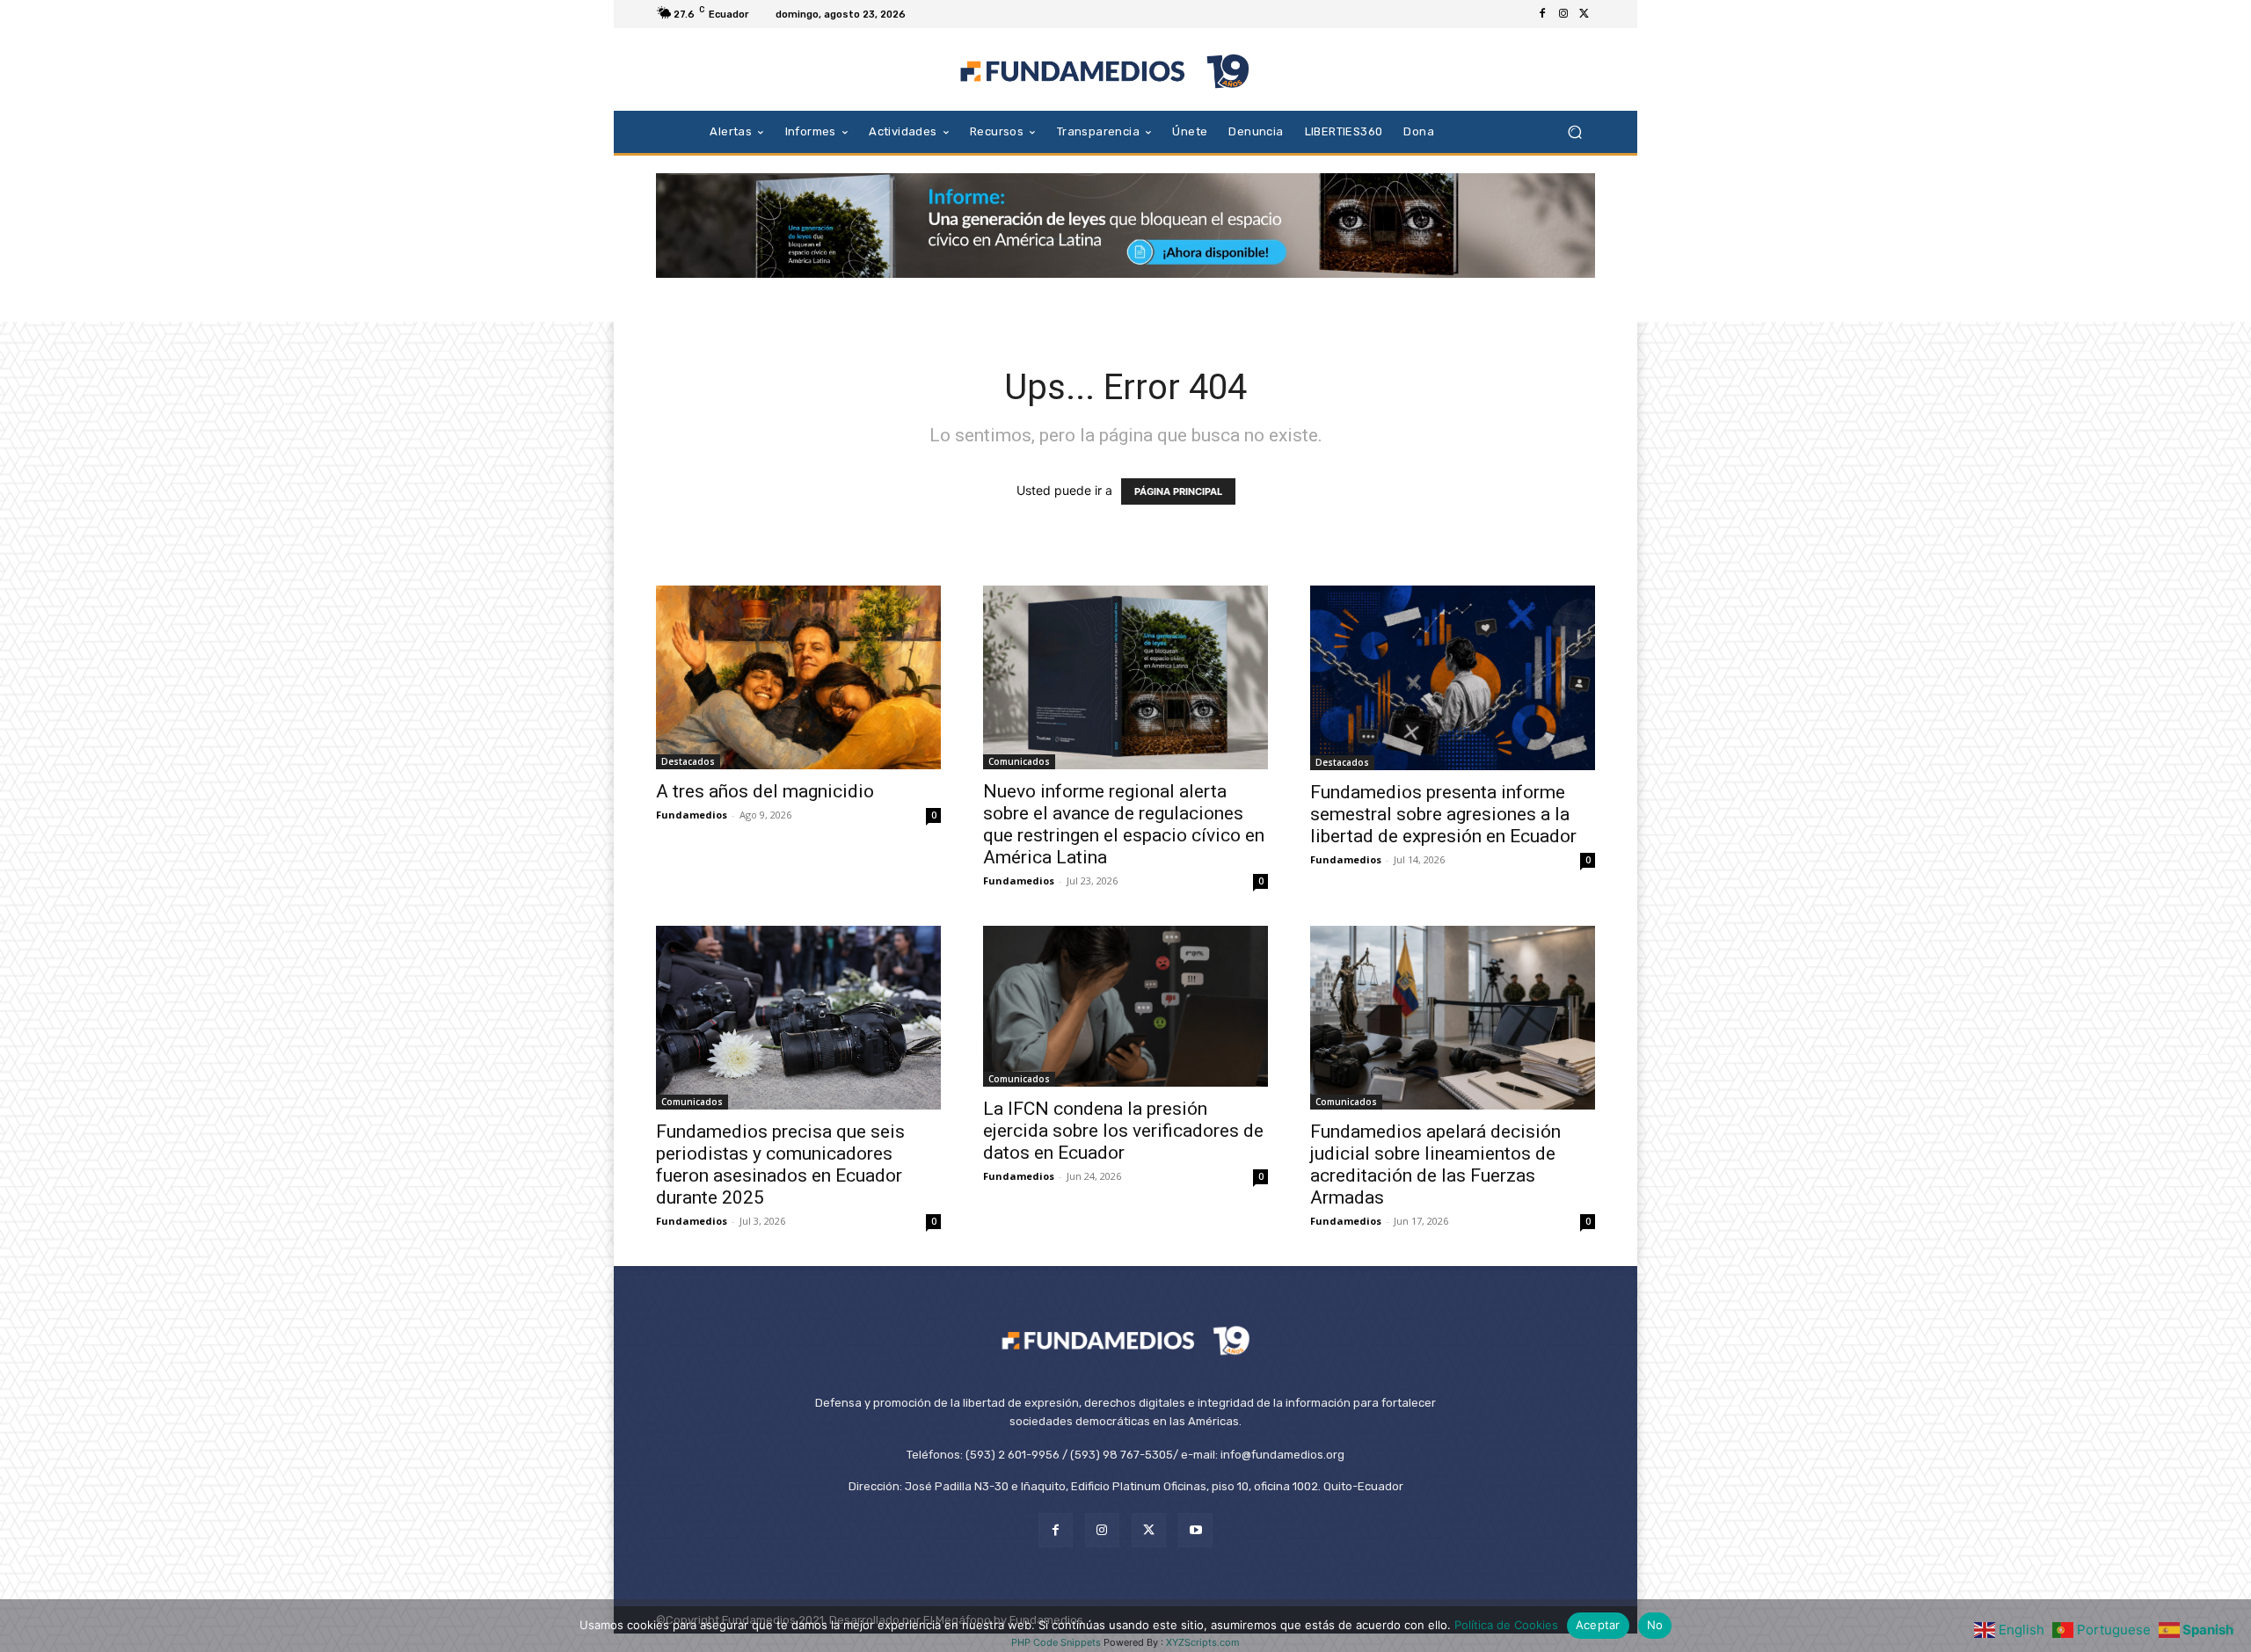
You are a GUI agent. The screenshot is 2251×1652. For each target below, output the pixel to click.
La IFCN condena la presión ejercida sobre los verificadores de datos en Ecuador (1123, 1131)
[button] (1574, 131)
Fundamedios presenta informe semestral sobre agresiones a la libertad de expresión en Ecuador (1443, 814)
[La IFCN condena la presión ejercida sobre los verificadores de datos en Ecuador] (1125, 1006)
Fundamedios (692, 815)
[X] (1584, 14)
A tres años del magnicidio (765, 791)
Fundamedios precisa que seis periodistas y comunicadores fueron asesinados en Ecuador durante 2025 (780, 1164)
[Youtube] (1195, 1530)
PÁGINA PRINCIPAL (1178, 491)
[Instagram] (1563, 14)
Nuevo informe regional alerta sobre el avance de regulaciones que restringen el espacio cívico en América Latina (1124, 824)
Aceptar (1598, 1625)
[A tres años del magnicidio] (798, 677)
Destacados (688, 761)
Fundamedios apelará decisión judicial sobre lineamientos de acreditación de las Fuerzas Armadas (1435, 1164)
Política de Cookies (1506, 1625)
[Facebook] (1542, 14)
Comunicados (1019, 761)
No (1655, 1625)
